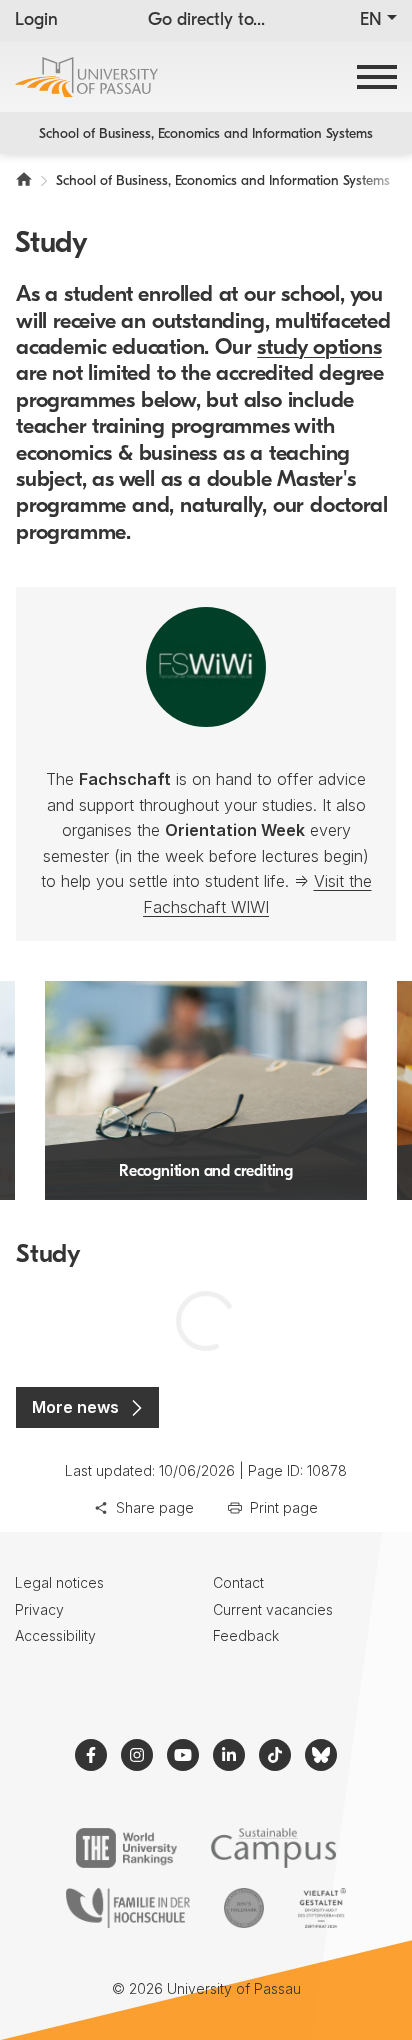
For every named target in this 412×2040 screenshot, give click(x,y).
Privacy (39, 1609)
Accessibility (55, 1635)
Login (36, 21)
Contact (238, 1582)
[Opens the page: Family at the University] (128, 1908)
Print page (284, 1507)
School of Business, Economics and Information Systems (206, 134)
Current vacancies (273, 1609)
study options (319, 348)
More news (75, 1407)
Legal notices (59, 1582)
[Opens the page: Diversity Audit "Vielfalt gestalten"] (321, 1908)
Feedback (246, 1635)
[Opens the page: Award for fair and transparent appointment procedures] (244, 1908)
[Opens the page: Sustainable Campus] (273, 1848)
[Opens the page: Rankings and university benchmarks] (126, 1848)
